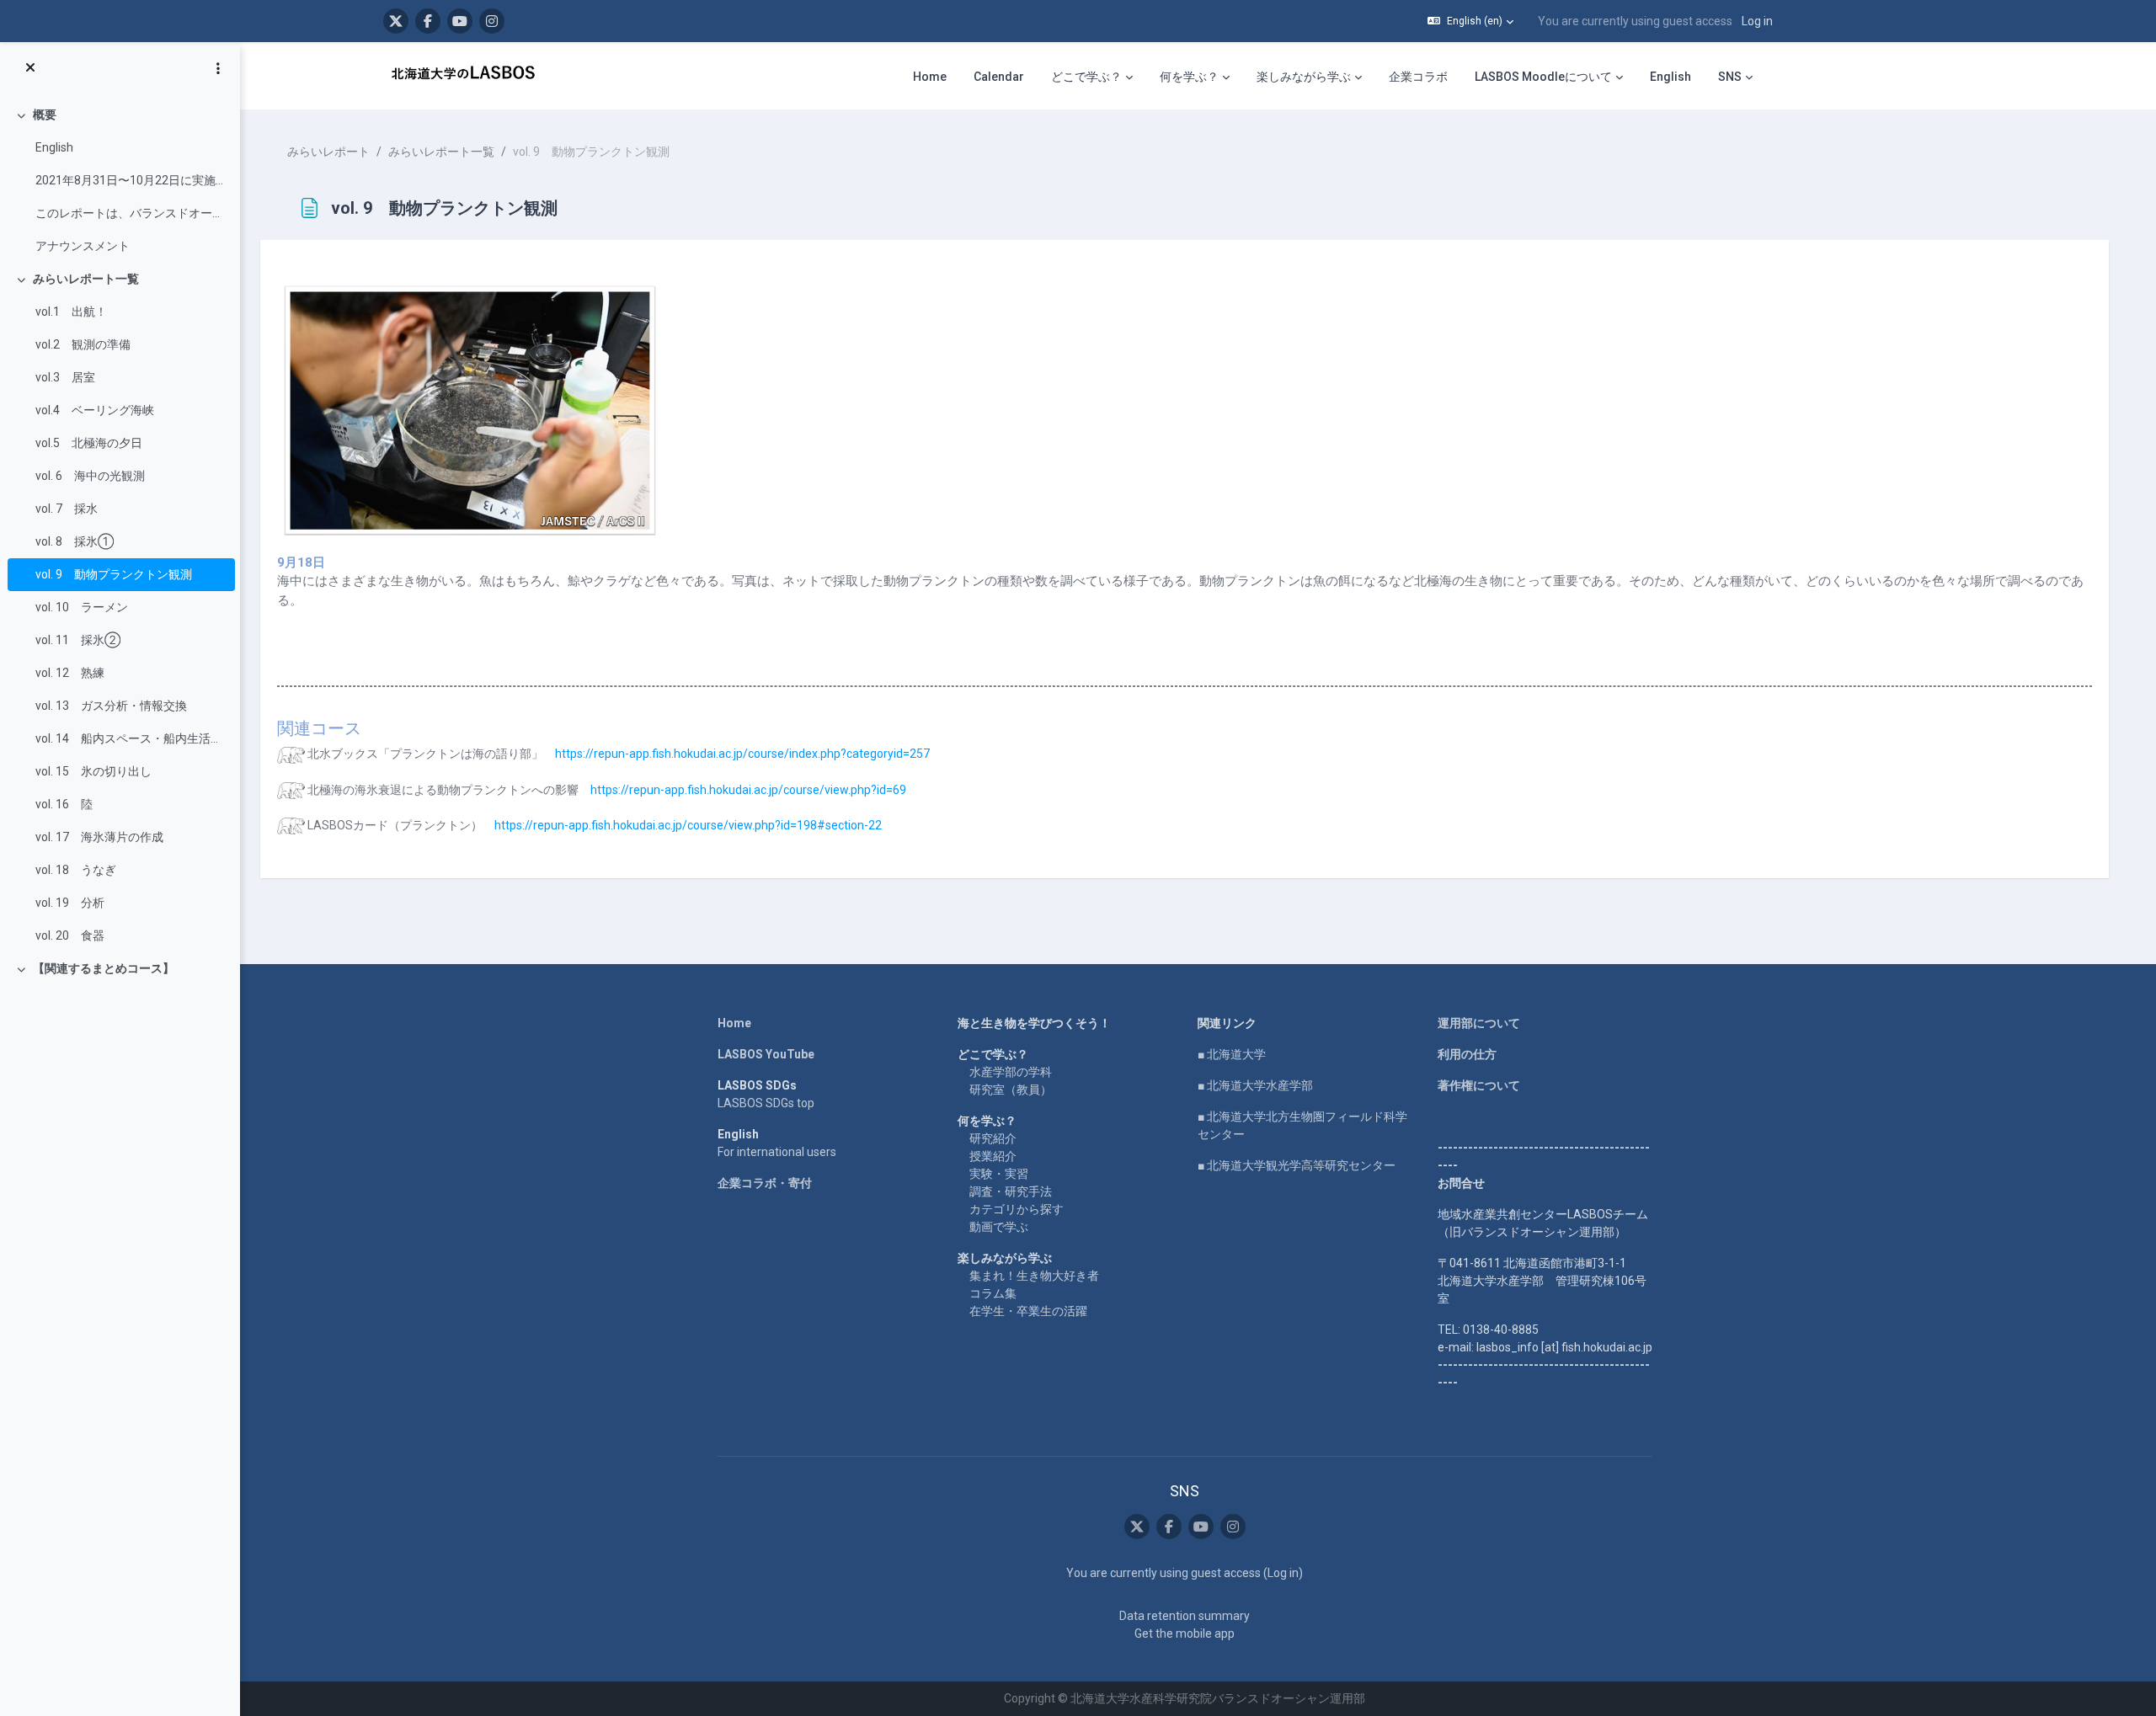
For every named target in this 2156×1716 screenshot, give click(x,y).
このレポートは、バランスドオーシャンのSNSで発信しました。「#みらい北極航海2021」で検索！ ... (131, 213)
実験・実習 (999, 1174)
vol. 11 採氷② (78, 640)
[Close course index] (30, 68)
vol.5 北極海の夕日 (89, 443)
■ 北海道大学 (1232, 1054)
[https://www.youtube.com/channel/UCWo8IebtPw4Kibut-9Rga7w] (460, 21)
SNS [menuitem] (1730, 77)
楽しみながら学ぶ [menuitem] (1304, 77)
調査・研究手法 (1011, 1191)
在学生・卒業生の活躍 (1028, 1311)
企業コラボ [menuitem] (1418, 77)
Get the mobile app (1185, 1633)
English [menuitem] (1670, 77)
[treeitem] (120, 181)
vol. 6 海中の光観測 (90, 476)
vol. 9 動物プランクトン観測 (114, 574)
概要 (45, 115)
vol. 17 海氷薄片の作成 (99, 837)
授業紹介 (993, 1156)
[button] (1470, 21)
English (54, 147)
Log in (1757, 21)
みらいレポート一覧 (86, 279)
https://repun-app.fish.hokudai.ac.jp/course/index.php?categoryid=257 (742, 754)
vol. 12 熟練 (70, 673)
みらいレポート (328, 152)
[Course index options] (218, 68)
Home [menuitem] (930, 77)
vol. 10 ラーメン (82, 607)
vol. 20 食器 (70, 935)
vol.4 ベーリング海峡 (95, 410)
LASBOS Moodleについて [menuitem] (1543, 77)
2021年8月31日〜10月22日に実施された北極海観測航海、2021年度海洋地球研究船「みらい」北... (131, 180)
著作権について (1479, 1085)
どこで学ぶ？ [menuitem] (1086, 77)
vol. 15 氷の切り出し (93, 771)
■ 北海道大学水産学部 (1255, 1085)
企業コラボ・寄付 (765, 1183)
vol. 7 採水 (67, 509)
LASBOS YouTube (766, 1054)
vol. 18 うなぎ (76, 870)
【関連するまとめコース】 (104, 968)
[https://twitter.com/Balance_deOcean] (396, 21)
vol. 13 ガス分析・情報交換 (111, 706)
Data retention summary (1185, 1616)
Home (734, 1023)
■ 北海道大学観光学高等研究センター (1297, 1165)
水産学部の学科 (1011, 1072)
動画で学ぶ (999, 1227)
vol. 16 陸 (64, 804)
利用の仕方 (1467, 1054)
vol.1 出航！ (71, 312)
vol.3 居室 (65, 377)
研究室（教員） (1011, 1090)
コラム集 (993, 1293)
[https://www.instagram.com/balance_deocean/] (492, 21)
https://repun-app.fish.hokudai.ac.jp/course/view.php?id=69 (748, 790)
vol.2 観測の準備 (83, 344)
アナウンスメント (83, 246)
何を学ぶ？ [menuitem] (1189, 77)
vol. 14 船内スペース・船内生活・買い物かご (131, 738)
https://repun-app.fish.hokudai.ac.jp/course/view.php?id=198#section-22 (688, 825)
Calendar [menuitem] (999, 77)
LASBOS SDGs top (766, 1103)
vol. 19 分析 (70, 903)
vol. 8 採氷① (75, 541)
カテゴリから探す (1017, 1209)
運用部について (1479, 1023)
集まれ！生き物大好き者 (1034, 1276)
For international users (777, 1152)
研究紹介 (993, 1138)
